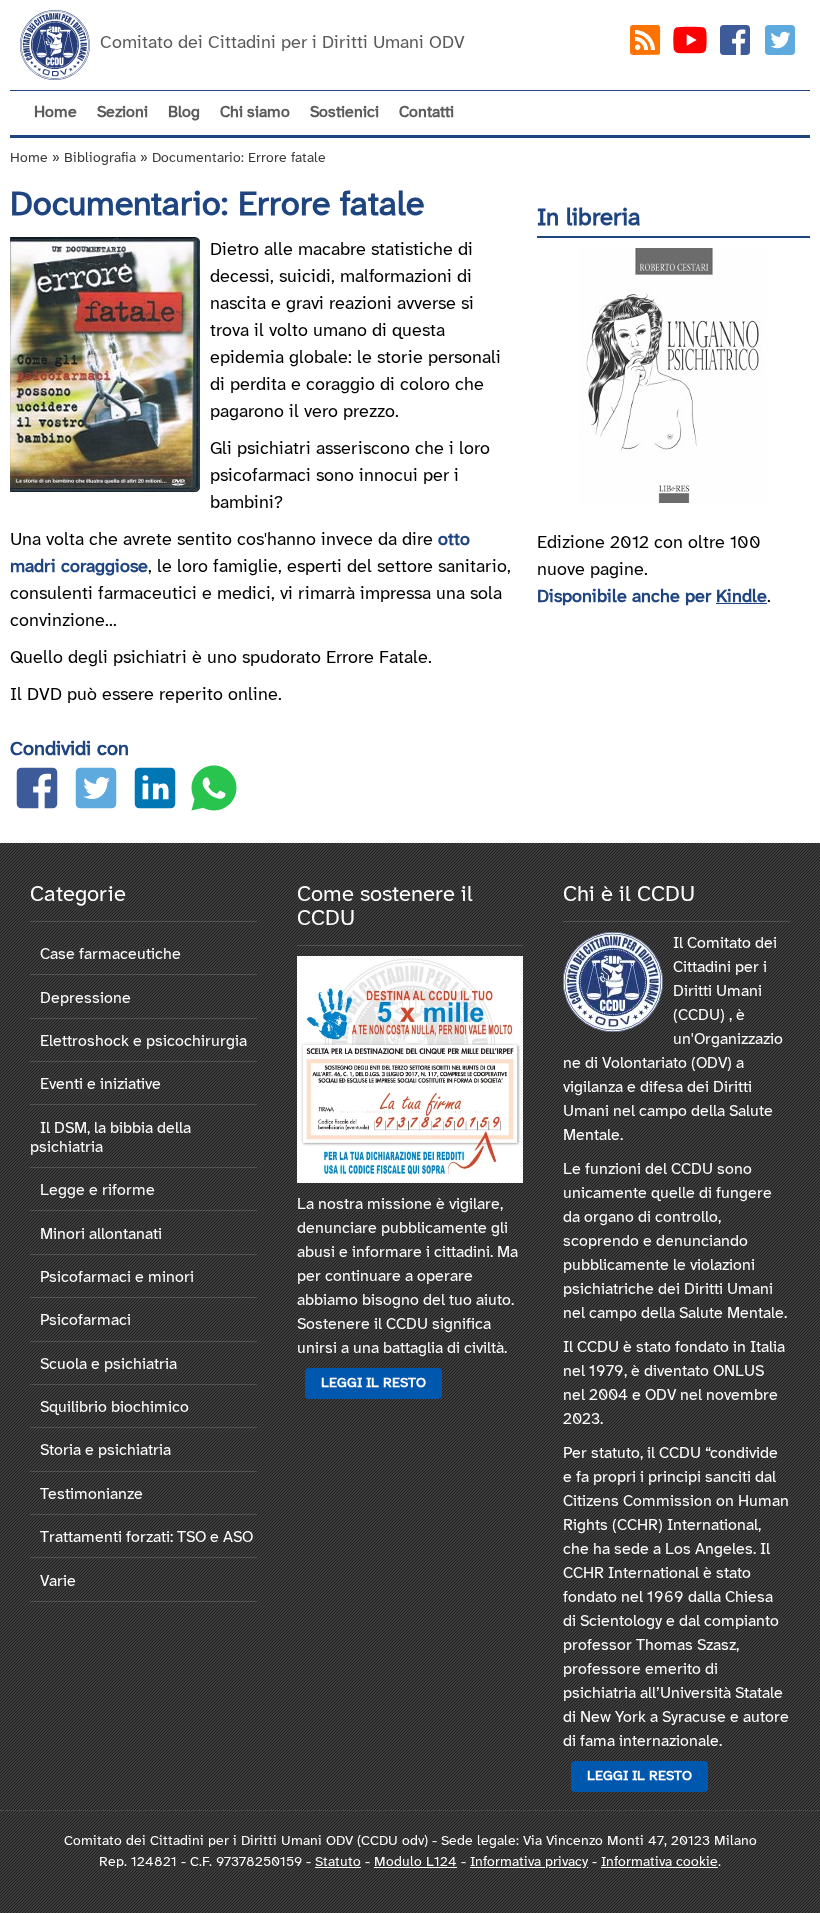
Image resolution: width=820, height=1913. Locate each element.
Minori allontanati (101, 1234)
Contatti (426, 112)
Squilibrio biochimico (114, 1407)
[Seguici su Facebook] (735, 44)
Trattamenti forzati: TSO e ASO (146, 1537)
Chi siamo (255, 112)
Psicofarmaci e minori (117, 1277)
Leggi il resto (373, 1383)
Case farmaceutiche (110, 954)
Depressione (85, 998)
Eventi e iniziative (100, 1084)
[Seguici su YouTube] (690, 44)
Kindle (741, 597)
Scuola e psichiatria (108, 1364)
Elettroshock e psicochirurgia (143, 1041)
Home (55, 112)
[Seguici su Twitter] (780, 44)
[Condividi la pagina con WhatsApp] (214, 792)
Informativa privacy (529, 1862)
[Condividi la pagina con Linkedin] (155, 792)
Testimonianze (91, 1494)
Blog (184, 112)
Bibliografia (100, 158)
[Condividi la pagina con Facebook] (37, 792)
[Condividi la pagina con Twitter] (96, 792)
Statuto (338, 1862)
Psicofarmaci (85, 1320)
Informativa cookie (659, 1862)
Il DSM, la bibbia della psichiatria (110, 1138)
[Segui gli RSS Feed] (645, 44)
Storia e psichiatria (105, 1450)
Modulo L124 (415, 1862)
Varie (58, 1581)
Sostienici (344, 112)
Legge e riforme (97, 1190)
